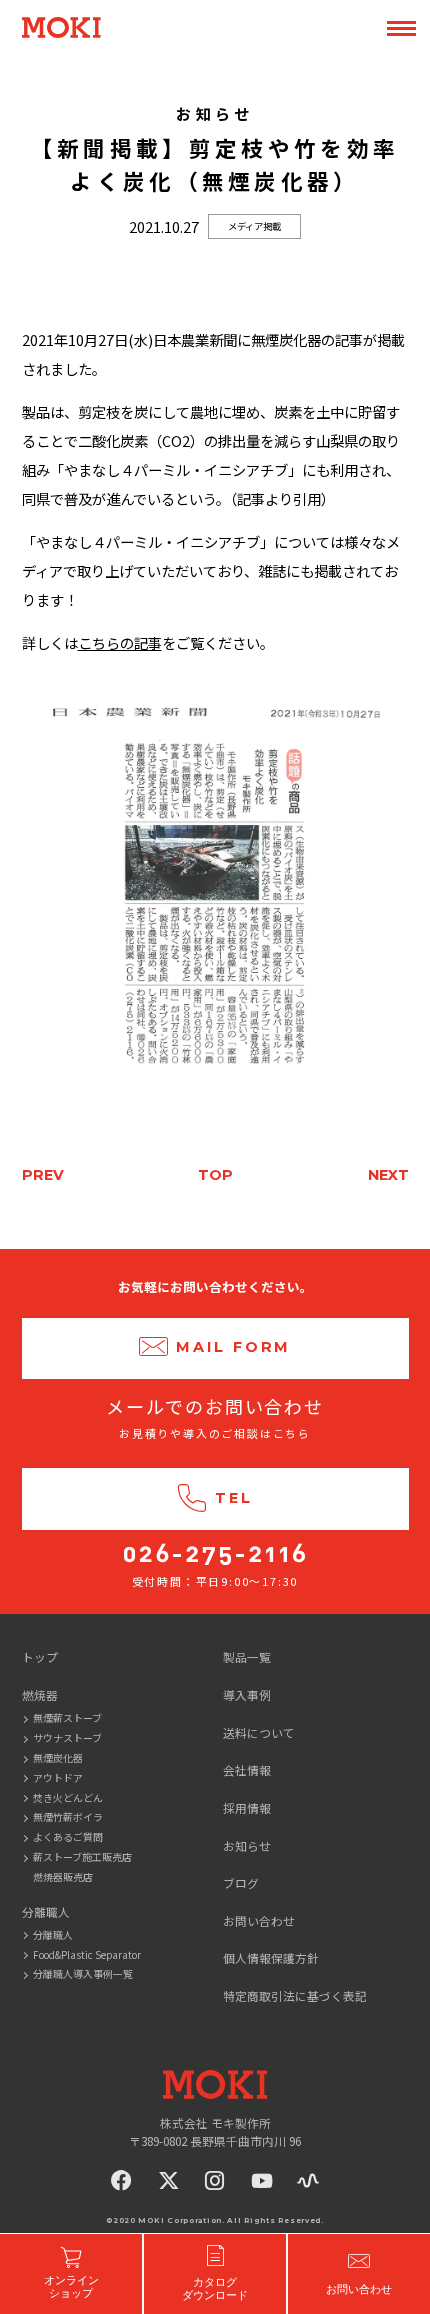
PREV (43, 1175)
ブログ (241, 1882)
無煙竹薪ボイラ (68, 1816)
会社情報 (247, 1769)
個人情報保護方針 (271, 1957)
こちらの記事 (120, 642)
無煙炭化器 (58, 1757)
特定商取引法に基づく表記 (295, 1995)
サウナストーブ (67, 1737)
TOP (215, 1175)
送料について (259, 1732)
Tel (234, 1498)
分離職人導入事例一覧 (83, 1973)
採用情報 (247, 1807)
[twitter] (169, 2180)
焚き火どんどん (68, 1797)
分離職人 (53, 1934)
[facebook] (122, 2180)
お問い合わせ (259, 1920)
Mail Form (233, 1347)
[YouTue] (262, 2180)
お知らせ (247, 1845)
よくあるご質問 (68, 1836)
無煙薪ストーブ (67, 1717)
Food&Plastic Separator (87, 1954)
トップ (40, 1656)
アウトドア (58, 1777)
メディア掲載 (254, 226)
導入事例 (247, 1694)
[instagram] (215, 2180)
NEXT (388, 1175)
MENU (401, 29)
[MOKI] (215, 2084)
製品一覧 (247, 1656)
